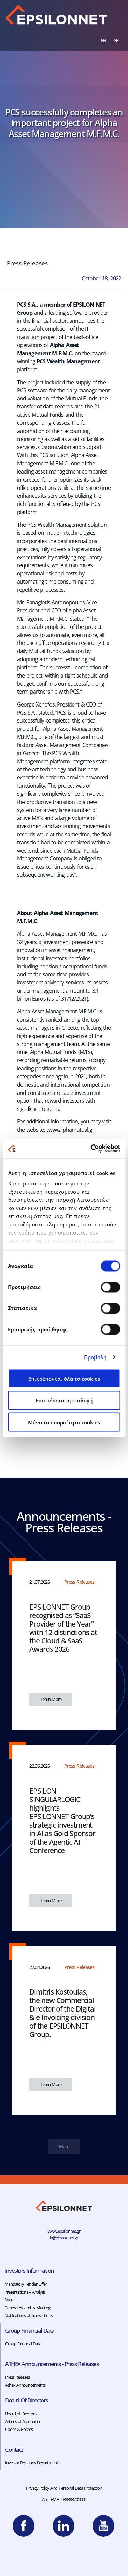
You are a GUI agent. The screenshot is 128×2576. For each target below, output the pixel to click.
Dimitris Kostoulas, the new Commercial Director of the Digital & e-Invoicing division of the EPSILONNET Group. (62, 2013)
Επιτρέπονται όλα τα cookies (64, 1378)
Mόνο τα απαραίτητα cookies (64, 1422)
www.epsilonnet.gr (64, 2231)
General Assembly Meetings (28, 2308)
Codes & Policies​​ (19, 2429)
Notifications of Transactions (29, 2315)
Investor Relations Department (32, 2463)
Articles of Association (23, 2421)
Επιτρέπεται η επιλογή (64, 1400)
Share (9, 2300)
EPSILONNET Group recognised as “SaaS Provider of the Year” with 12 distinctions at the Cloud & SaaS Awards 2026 (63, 1628)
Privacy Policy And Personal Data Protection (64, 2488)
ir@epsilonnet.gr (64, 2238)
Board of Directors (21, 2414)
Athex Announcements (25, 2385)
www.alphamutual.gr (70, 1130)
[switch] (110, 1287)
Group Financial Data (23, 2344)
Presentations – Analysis (25, 2292)
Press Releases (27, 263)
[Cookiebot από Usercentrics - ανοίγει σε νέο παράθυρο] (91, 1149)
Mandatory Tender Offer (25, 2284)
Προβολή (96, 1357)
